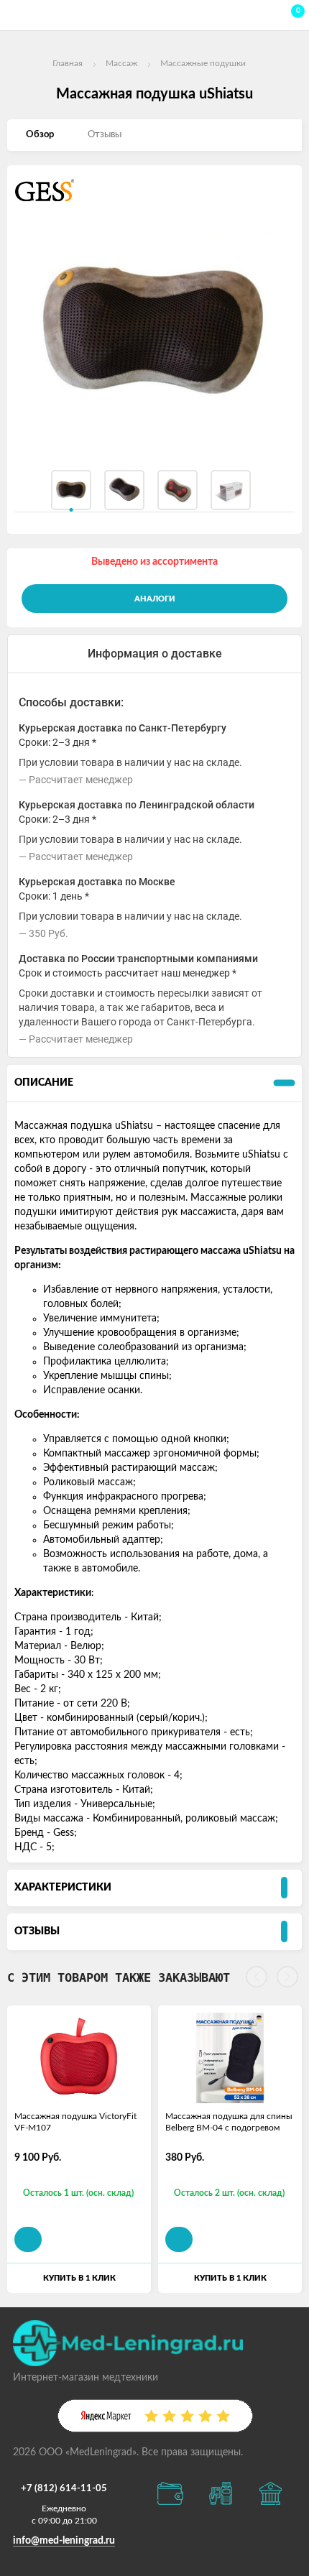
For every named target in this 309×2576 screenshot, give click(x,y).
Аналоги (155, 599)
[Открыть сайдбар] (16, 14)
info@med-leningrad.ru (64, 2541)
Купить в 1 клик (79, 2278)
